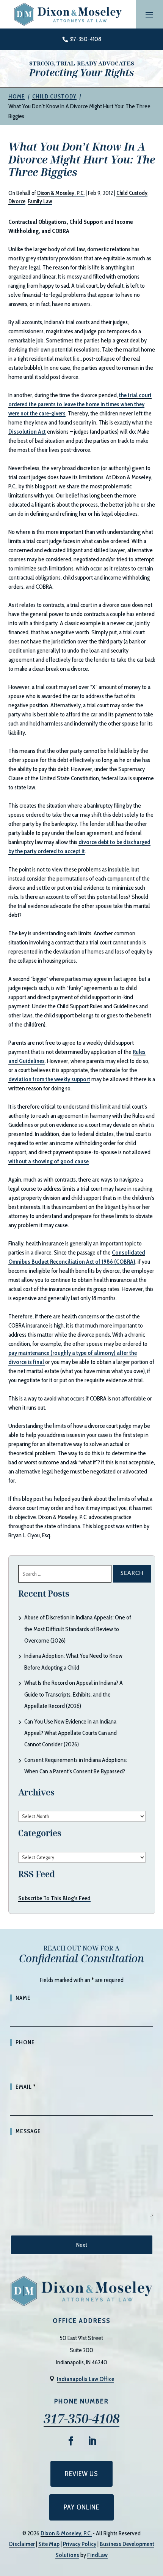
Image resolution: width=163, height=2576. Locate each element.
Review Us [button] (81, 2474)
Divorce (17, 201)
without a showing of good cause (49, 1161)
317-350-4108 (85, 39)
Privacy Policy (80, 2544)
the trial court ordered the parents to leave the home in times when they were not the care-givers (80, 404)
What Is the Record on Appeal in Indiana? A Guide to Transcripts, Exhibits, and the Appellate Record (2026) (74, 1694)
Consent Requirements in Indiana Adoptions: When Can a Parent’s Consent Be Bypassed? (76, 1766)
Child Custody (132, 193)
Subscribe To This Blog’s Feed (54, 1898)
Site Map (49, 2544)
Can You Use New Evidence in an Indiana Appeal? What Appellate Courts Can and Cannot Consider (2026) (71, 1733)
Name (23, 1998)
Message (28, 2131)
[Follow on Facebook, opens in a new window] (71, 2441)
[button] (149, 14)
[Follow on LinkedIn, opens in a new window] (92, 2441)
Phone (25, 2042)
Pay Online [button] (81, 2507)
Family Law (40, 201)
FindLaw (97, 2555)
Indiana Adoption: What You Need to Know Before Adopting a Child (73, 1661)
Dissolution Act (27, 432)
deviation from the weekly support (49, 1079)
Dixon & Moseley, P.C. (61, 193)
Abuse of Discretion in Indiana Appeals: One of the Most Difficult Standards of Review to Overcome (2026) (78, 1629)
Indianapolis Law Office (85, 2379)
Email (26, 2087)
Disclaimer (22, 2544)
